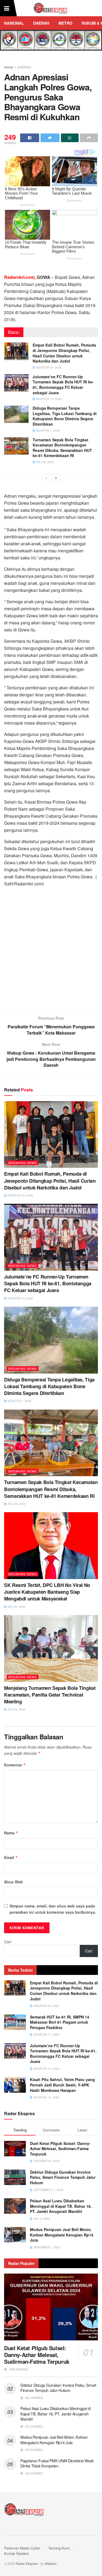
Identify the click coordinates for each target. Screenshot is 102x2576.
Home (9, 67)
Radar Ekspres (27, 2563)
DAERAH (41, 23)
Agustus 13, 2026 (48, 399)
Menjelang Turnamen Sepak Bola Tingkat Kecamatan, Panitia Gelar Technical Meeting (50, 1695)
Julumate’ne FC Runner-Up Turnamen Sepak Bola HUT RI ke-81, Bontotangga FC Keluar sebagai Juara (63, 385)
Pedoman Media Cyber (22, 2548)
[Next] (56, 478)
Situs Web (13, 1882)
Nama (11, 1833)
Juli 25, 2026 (16, 1607)
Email (11, 1857)
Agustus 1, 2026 (47, 431)
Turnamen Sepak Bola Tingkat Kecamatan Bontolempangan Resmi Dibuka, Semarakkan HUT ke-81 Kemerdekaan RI (62, 448)
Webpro (51, 2563)
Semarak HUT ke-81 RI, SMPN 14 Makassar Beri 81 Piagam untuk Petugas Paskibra (60, 2022)
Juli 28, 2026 (44, 462)
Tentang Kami (59, 2548)
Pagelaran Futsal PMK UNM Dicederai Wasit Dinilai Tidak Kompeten (57, 2463)
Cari (8, 1942)
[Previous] (46, 478)
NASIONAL (14, 23)
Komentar (15, 1765)
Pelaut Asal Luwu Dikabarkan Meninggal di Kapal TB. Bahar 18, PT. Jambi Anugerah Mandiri (61, 2206)
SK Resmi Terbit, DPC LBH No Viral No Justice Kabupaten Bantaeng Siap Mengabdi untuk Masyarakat (47, 1592)
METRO (65, 23)
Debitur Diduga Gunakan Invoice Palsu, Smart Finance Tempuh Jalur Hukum (63, 2177)
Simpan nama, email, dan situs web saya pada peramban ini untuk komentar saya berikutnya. (53, 1909)
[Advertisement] (51, 950)
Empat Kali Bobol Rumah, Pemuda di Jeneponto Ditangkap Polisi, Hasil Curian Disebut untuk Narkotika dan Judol (64, 353)
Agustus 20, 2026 (48, 367)
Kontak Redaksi (17, 2553)
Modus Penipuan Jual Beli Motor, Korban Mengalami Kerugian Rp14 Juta (62, 2235)
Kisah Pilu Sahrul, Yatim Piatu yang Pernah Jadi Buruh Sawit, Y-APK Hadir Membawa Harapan (62, 2085)
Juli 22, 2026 (16, 1709)
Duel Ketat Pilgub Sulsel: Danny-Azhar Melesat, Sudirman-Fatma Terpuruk (60, 2149)
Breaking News (23, 1163)
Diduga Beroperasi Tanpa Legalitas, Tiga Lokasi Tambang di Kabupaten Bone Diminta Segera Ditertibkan (65, 416)
